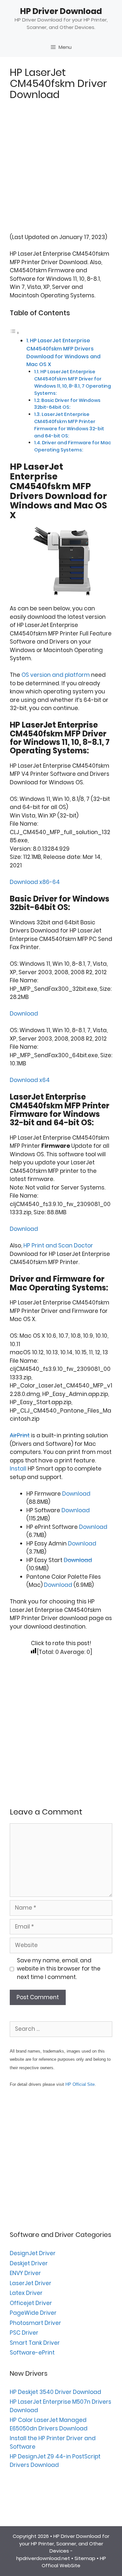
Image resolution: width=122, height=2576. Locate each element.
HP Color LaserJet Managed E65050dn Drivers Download (49, 2424)
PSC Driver (24, 2333)
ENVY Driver (25, 2273)
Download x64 (30, 1080)
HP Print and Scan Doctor (58, 1245)
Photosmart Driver (35, 2323)
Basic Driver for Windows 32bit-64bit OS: (67, 404)
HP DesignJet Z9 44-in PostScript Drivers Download (55, 2461)
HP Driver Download (61, 11)
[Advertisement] (61, 172)
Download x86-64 (35, 882)
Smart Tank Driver (35, 2343)
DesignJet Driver (33, 2253)
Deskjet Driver (29, 2263)
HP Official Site (80, 2084)
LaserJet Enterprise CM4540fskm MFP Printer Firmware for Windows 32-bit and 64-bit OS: (69, 425)
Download (24, 1014)
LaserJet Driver (31, 2283)
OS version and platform (56, 675)
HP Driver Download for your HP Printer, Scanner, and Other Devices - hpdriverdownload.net (63, 2547)
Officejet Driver (31, 2303)
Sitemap (85, 2558)
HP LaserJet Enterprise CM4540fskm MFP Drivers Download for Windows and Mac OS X (63, 352)
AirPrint (20, 1435)
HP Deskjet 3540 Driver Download (55, 2392)
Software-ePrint (32, 2353)
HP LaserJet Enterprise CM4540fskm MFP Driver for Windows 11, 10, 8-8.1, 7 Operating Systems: (73, 382)
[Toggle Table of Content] (15, 333)
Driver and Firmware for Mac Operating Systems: (73, 446)
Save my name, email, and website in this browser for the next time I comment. (59, 1969)
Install (18, 1469)
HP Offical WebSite (74, 2562)
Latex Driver (26, 2293)
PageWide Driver (33, 2313)
